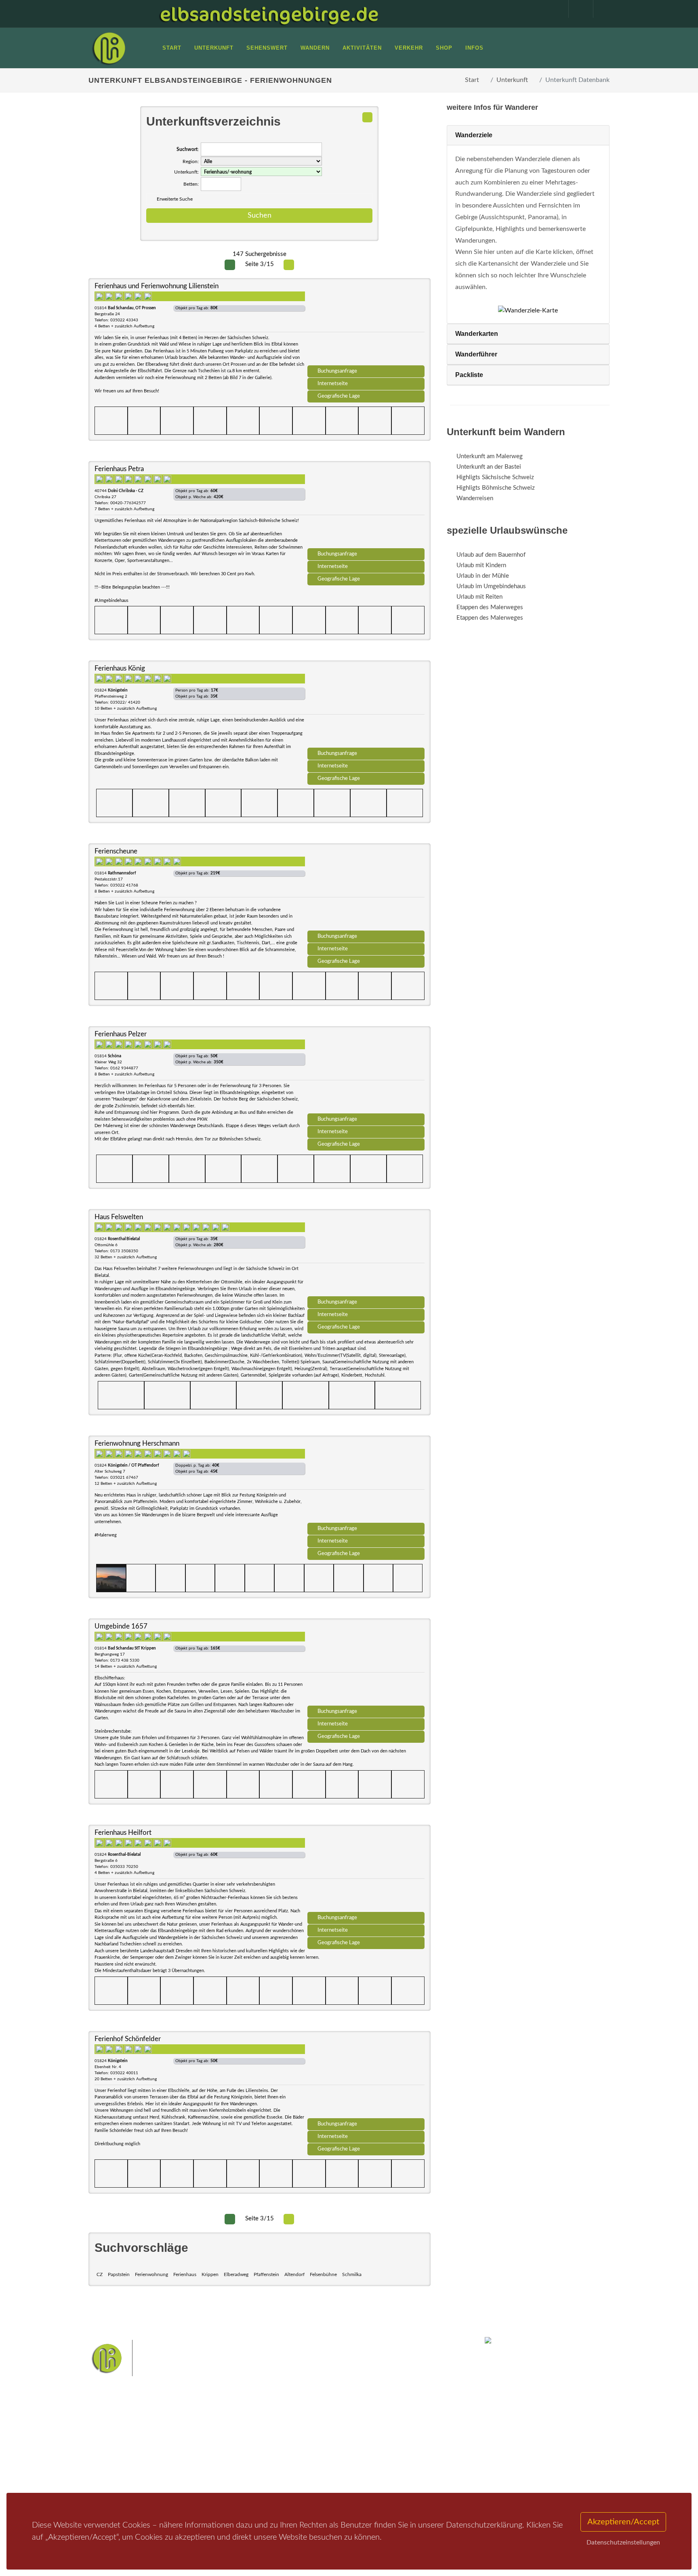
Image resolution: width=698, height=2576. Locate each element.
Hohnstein (404, 2446)
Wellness (347, 2459)
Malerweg (302, 2434)
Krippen (210, 2274)
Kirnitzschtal (315, 2459)
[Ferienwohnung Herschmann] (366, 1482)
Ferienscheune (116, 851)
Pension (198, 2442)
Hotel (194, 2432)
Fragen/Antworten (122, 2432)
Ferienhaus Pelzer (121, 1034)
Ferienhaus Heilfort (123, 1833)
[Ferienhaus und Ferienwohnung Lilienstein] (366, 325)
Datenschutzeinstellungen (623, 2542)
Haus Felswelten (119, 1217)
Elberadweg (236, 2274)
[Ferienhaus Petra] (366, 507)
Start (472, 80)
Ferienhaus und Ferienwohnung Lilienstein (157, 286)
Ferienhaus (185, 2274)
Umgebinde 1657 (121, 1626)
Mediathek (112, 2453)
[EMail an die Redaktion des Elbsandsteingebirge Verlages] (601, 9)
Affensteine (371, 2434)
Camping (199, 2474)
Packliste (469, 375)
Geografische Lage (339, 396)
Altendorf (294, 2274)
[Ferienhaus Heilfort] (366, 1871)
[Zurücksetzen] (367, 117)
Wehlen (353, 2446)
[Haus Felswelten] (366, 1256)
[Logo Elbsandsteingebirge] (109, 48)
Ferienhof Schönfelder (128, 2039)
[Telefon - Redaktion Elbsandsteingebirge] (577, 9)
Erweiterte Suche (175, 199)
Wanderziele (474, 135)
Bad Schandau (321, 2446)
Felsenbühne (323, 2274)
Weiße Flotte (284, 2446)
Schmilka (352, 2274)
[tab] (528, 135)
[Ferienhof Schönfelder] (366, 2077)
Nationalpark (335, 2434)
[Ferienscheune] (366, 890)
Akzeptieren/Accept (623, 2522)
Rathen (377, 2446)
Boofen (373, 2459)
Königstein (281, 2459)
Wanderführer (476, 354)
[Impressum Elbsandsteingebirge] (552, 9)
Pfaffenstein (266, 2274)
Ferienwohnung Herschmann (137, 1443)
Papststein (119, 2274)
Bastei (276, 2434)
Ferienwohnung (151, 2274)
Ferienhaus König (120, 668)
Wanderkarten (477, 334)
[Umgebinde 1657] (366, 1665)
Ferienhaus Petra (119, 469)
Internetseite (333, 384)
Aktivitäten (113, 2474)
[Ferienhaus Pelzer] (366, 1073)
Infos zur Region (120, 2442)
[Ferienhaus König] (366, 707)
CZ (100, 2274)
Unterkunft (512, 80)
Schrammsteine (409, 2434)
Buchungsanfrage (337, 371)
